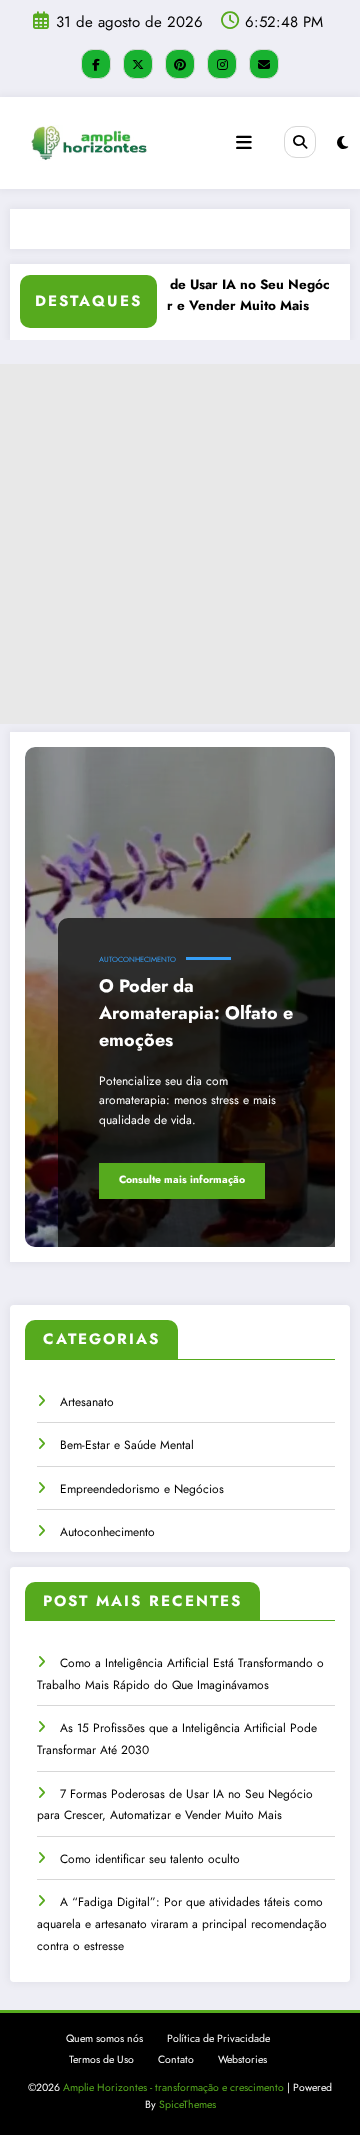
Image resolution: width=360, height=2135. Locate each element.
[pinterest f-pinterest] (180, 64)
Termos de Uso (101, 2059)
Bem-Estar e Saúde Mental (127, 1445)
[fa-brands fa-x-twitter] (138, 64)
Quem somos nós (104, 2038)
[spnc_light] (342, 143)
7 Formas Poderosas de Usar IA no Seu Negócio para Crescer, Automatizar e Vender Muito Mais (183, 295)
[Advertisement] (180, 544)
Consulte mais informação (182, 1179)
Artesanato (87, 1402)
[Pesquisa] (300, 142)
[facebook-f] (96, 64)
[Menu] (244, 143)
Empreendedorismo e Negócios (142, 1489)
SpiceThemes (187, 2104)
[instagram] (222, 64)
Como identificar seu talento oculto (150, 1859)
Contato (176, 2059)
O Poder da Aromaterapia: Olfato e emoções (196, 1013)
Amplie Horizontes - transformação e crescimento (173, 2087)
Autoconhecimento (137, 959)
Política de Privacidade (218, 2038)
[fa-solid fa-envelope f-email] (264, 64)
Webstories (242, 2059)
